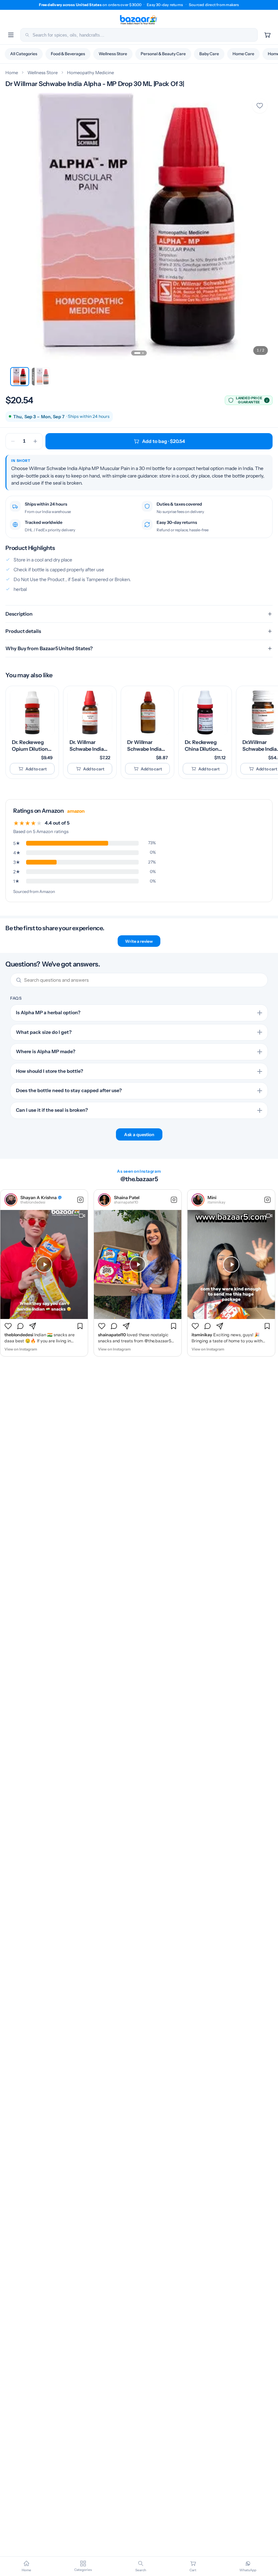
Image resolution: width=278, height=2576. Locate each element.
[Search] (27, 35)
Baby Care (209, 54)
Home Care (243, 54)
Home (12, 72)
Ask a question (139, 1134)
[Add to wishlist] (260, 106)
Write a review (139, 941)
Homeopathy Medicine (91, 72)
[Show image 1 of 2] (137, 353)
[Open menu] (11, 35)
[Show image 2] (41, 377)
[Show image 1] (20, 377)
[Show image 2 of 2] (143, 353)
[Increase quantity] (35, 441)
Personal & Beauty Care (163, 54)
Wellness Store (113, 54)
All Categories (24, 54)
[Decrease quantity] (13, 441)
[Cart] (267, 35)
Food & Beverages (68, 54)
